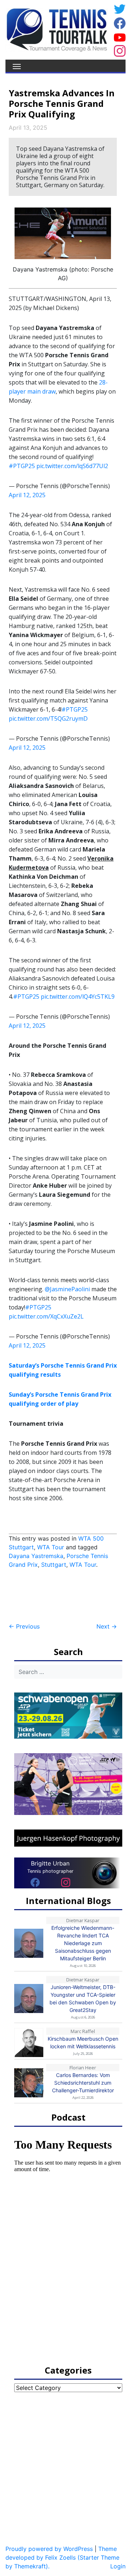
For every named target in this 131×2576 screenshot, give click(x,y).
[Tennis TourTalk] (57, 29)
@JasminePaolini (67, 1289)
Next (107, 1626)
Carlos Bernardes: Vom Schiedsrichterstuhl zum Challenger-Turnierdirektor (83, 2083)
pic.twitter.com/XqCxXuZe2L (46, 1316)
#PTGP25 (22, 466)
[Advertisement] (67, 1596)
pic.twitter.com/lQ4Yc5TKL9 (78, 997)
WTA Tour (51, 1547)
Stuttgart (54, 1565)
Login (118, 2566)
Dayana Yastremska (36, 1556)
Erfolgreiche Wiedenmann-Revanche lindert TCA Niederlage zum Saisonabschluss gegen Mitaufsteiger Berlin (83, 1943)
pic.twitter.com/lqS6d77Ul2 (72, 466)
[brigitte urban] (35, 1882)
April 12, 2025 (27, 495)
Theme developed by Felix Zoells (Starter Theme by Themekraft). (62, 2557)
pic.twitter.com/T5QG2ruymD (48, 719)
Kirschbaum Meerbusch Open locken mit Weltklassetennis (83, 2042)
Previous (24, 1626)
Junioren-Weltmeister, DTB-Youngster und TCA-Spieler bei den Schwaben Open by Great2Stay (83, 1999)
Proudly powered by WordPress (49, 2549)
